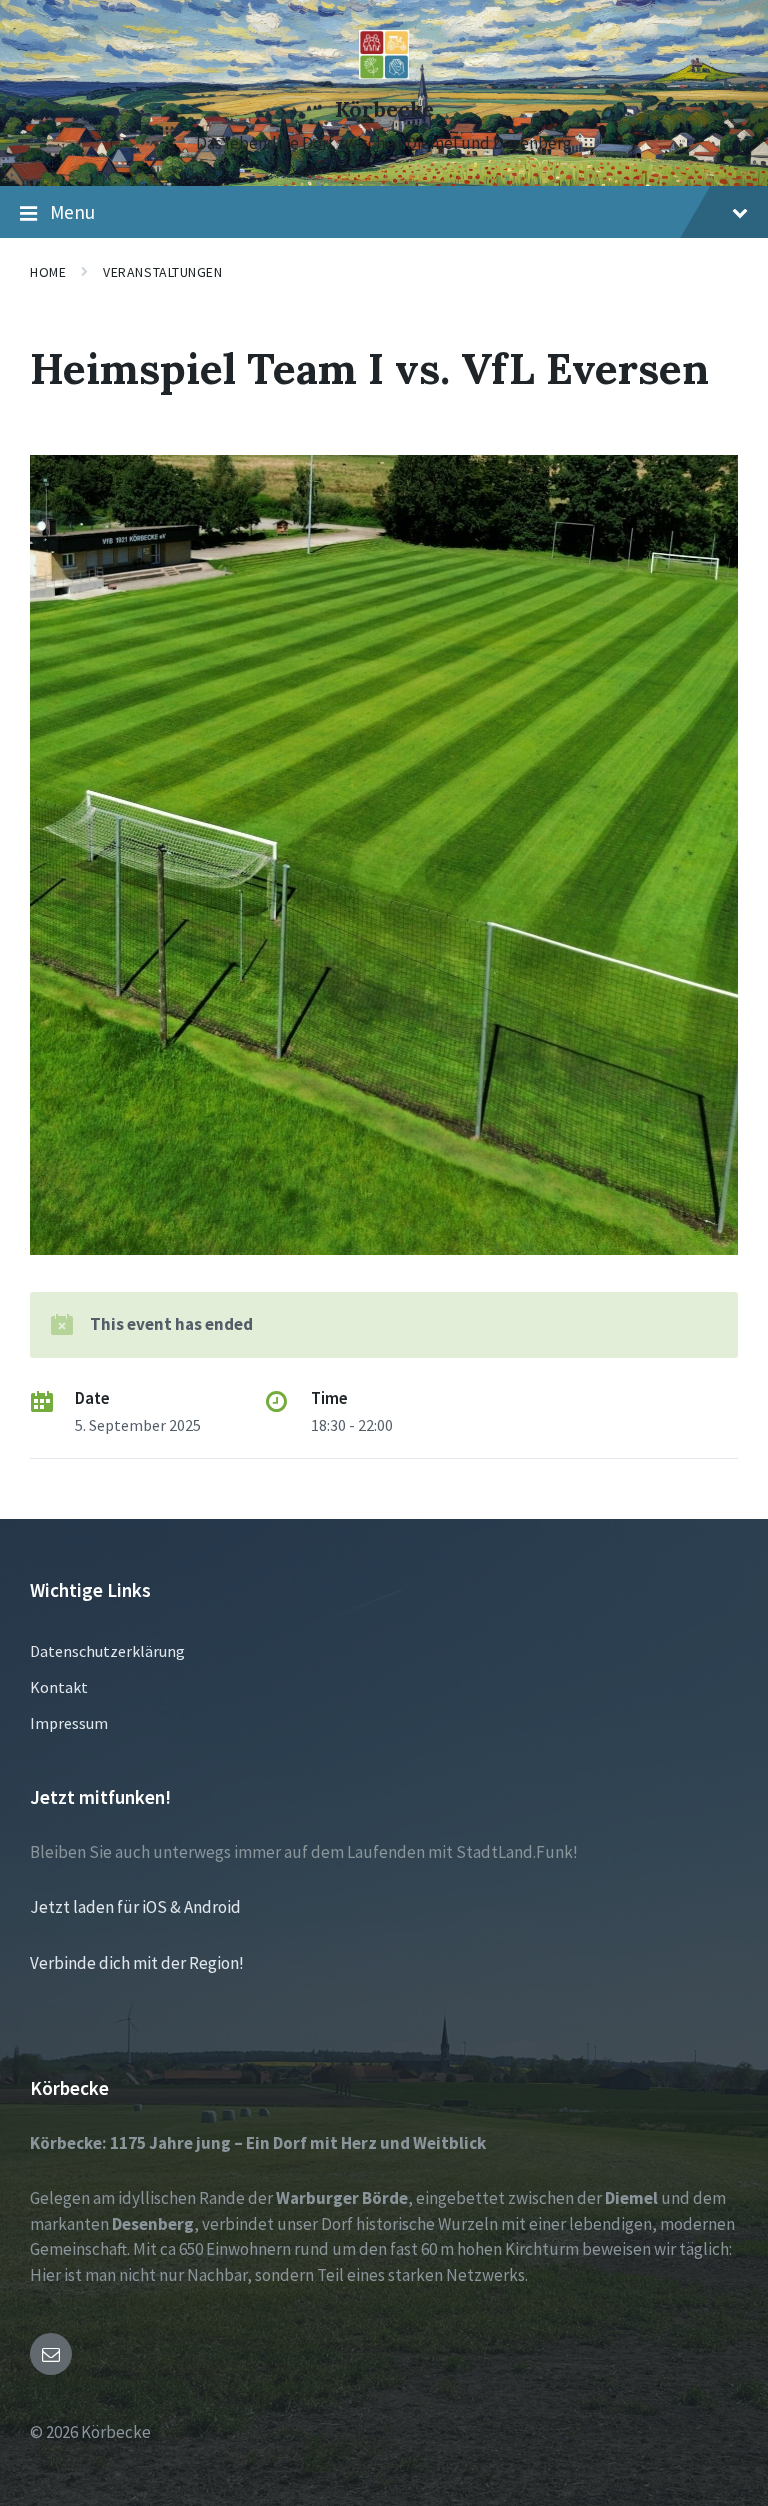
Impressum (69, 1723)
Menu (72, 212)
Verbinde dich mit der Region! (137, 1963)
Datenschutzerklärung (107, 1651)
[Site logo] (384, 73)
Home (48, 272)
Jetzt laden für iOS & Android (135, 1907)
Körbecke (384, 109)
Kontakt (59, 1687)
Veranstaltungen (162, 272)
